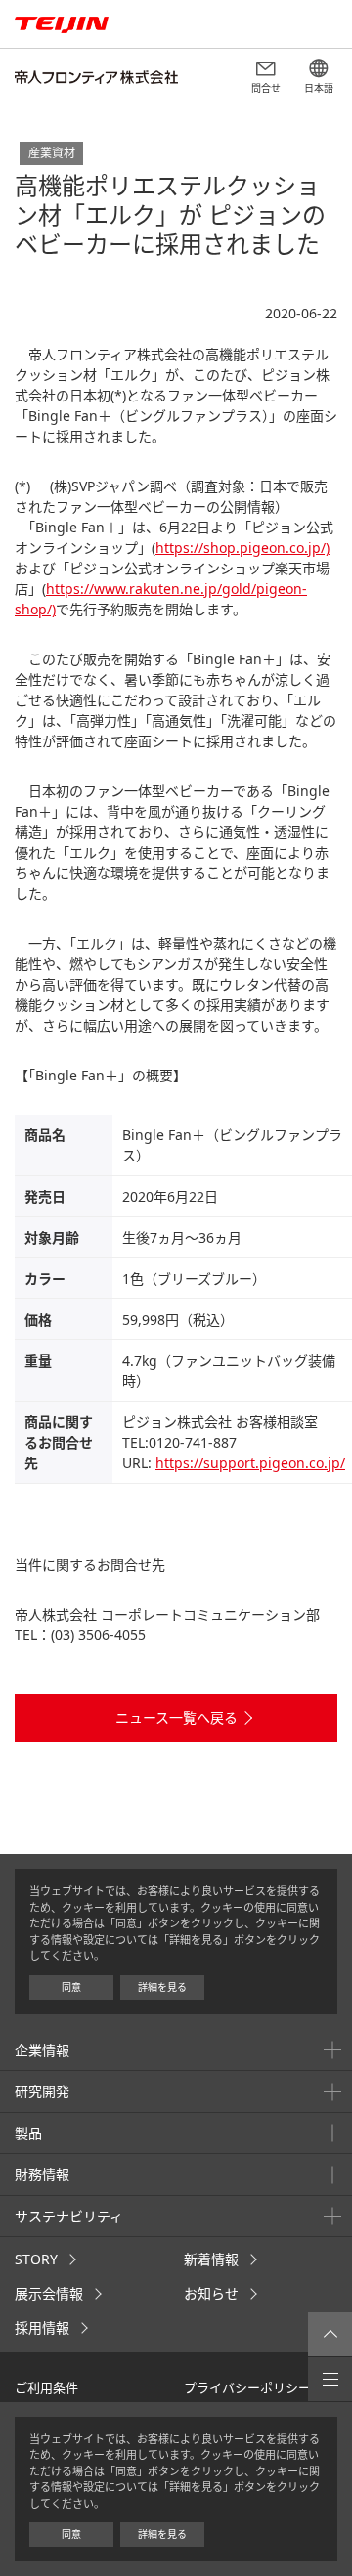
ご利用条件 (46, 2387)
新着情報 (211, 2259)
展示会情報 (49, 2293)
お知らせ (211, 2293)
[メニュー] (330, 2379)
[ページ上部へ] (330, 2334)
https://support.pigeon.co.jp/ (250, 1463)
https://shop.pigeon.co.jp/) (242, 548)
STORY (36, 2259)
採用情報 (42, 2327)
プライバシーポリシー (247, 2387)
